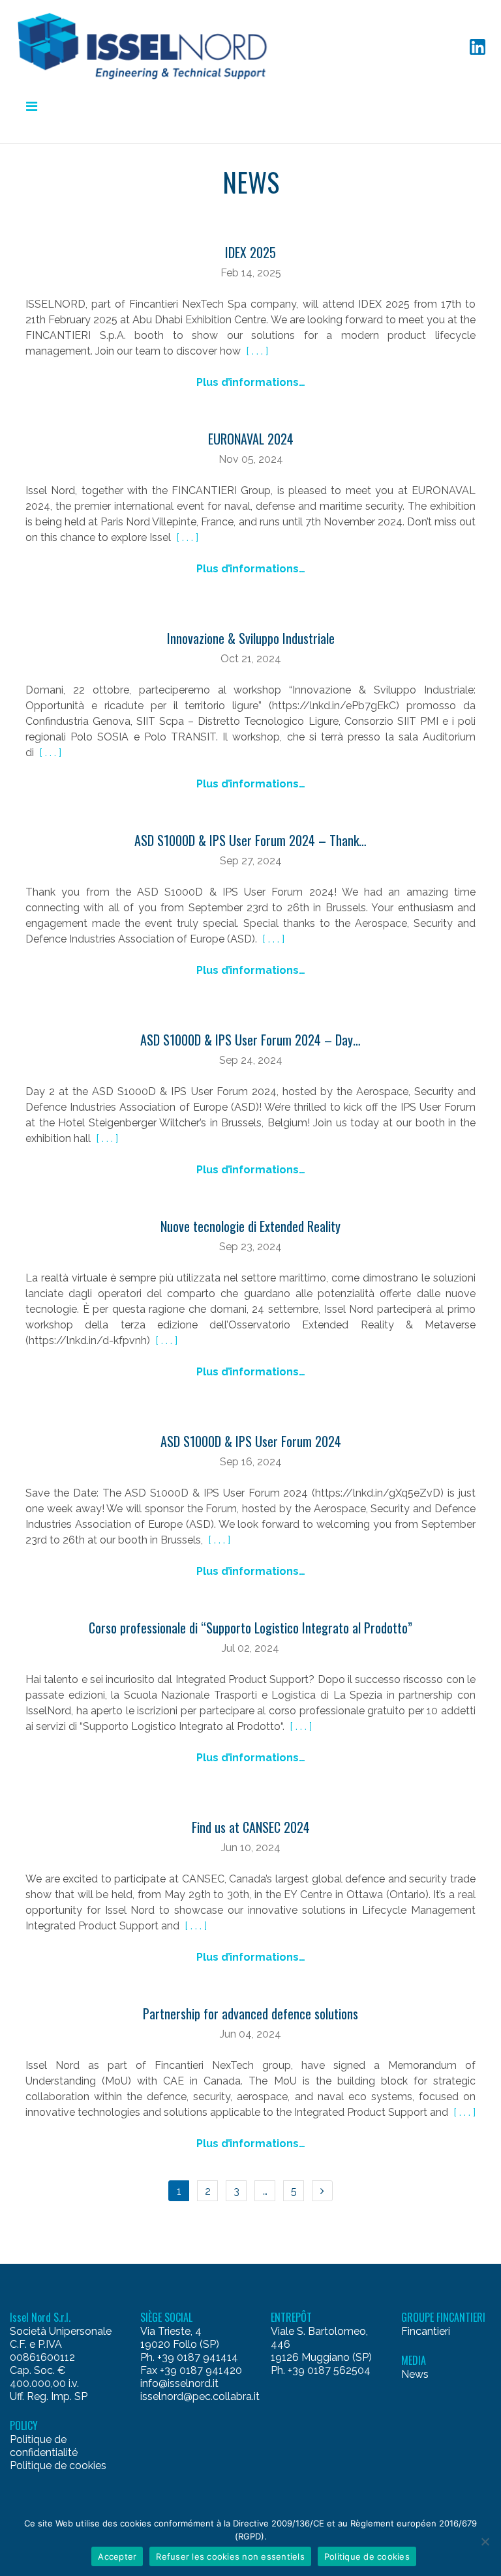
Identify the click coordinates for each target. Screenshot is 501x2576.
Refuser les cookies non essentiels (230, 2556)
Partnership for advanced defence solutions (250, 2013)
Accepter (117, 2556)
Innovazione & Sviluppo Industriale (251, 638)
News (415, 2374)
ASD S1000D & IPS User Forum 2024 (251, 1441)
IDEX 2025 (250, 252)
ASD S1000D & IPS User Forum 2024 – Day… (250, 1040)
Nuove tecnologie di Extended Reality (250, 1226)
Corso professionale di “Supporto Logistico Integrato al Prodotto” (250, 1628)
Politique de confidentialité (44, 2446)
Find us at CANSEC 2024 (251, 1827)
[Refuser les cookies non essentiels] (485, 2541)
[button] (148, 46)
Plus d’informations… (251, 382)
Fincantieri (426, 2331)
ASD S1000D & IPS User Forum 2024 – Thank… (250, 840)
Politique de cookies (58, 2466)
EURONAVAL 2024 (251, 439)
